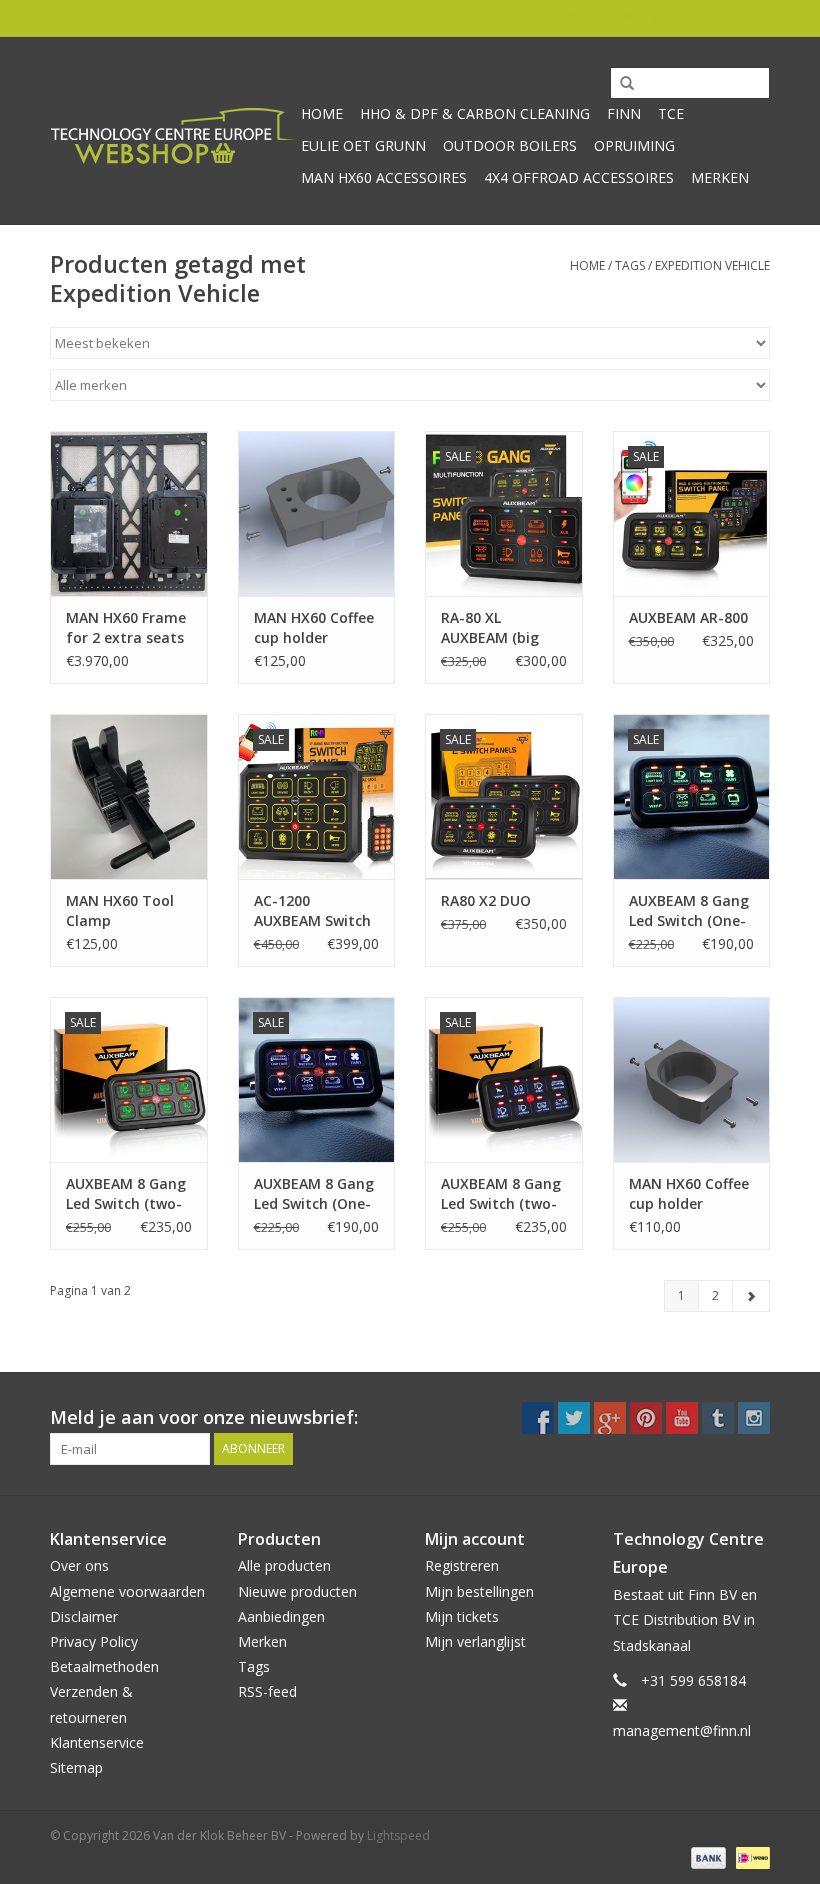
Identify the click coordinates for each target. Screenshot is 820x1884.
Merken (720, 177)
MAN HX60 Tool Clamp (120, 910)
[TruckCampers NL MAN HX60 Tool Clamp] (129, 796)
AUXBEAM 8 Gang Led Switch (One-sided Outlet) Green (689, 911)
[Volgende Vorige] (751, 1296)
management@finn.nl (682, 1730)
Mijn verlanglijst (475, 1641)
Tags (630, 265)
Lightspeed (398, 1835)
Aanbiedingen (281, 1616)
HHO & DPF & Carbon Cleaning (475, 113)
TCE (671, 113)
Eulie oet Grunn (363, 145)
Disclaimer (84, 1616)
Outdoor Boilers (510, 145)
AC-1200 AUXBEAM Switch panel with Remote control (312, 911)
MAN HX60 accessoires (384, 177)
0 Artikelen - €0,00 (525, 17)
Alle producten (284, 1565)
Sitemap (76, 1767)
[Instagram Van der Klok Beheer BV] (754, 1418)
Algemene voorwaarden (127, 1591)
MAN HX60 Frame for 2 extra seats (126, 627)
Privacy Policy (94, 1641)
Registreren (462, 1565)
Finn (624, 113)
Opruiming (634, 145)
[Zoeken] (620, 84)
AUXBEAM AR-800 (688, 617)
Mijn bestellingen (479, 1591)
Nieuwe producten (297, 1591)
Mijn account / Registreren (695, 17)
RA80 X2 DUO (486, 900)
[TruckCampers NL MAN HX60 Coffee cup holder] (317, 513)
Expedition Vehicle (712, 265)
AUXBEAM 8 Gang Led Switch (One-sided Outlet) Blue (316, 1194)
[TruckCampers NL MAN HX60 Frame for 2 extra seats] (129, 513)
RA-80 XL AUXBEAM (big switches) (490, 628)
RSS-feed (267, 1691)
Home (322, 113)
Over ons (79, 1565)
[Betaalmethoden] (706, 1856)
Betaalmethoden (104, 1666)
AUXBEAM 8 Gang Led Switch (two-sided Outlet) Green (126, 1194)
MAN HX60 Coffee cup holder (314, 627)
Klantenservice (97, 1742)
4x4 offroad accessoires (579, 177)
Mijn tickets (462, 1616)
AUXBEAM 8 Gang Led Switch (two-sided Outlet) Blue (503, 1194)
